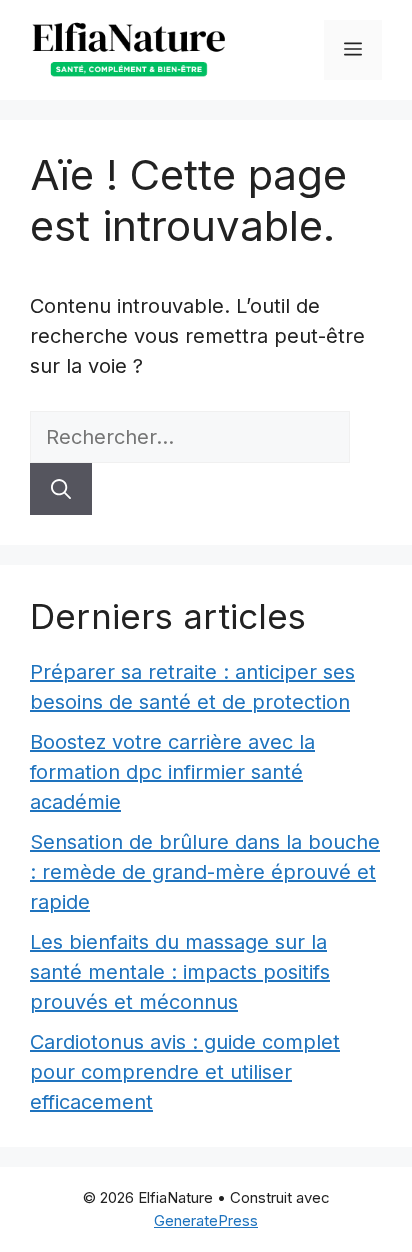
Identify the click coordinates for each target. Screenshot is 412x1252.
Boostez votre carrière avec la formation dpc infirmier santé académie (172, 772)
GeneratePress (206, 1220)
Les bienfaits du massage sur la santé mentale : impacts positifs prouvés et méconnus (180, 972)
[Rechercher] (61, 489)
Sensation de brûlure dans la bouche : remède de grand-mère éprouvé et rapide (205, 872)
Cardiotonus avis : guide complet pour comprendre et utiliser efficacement (185, 1072)
